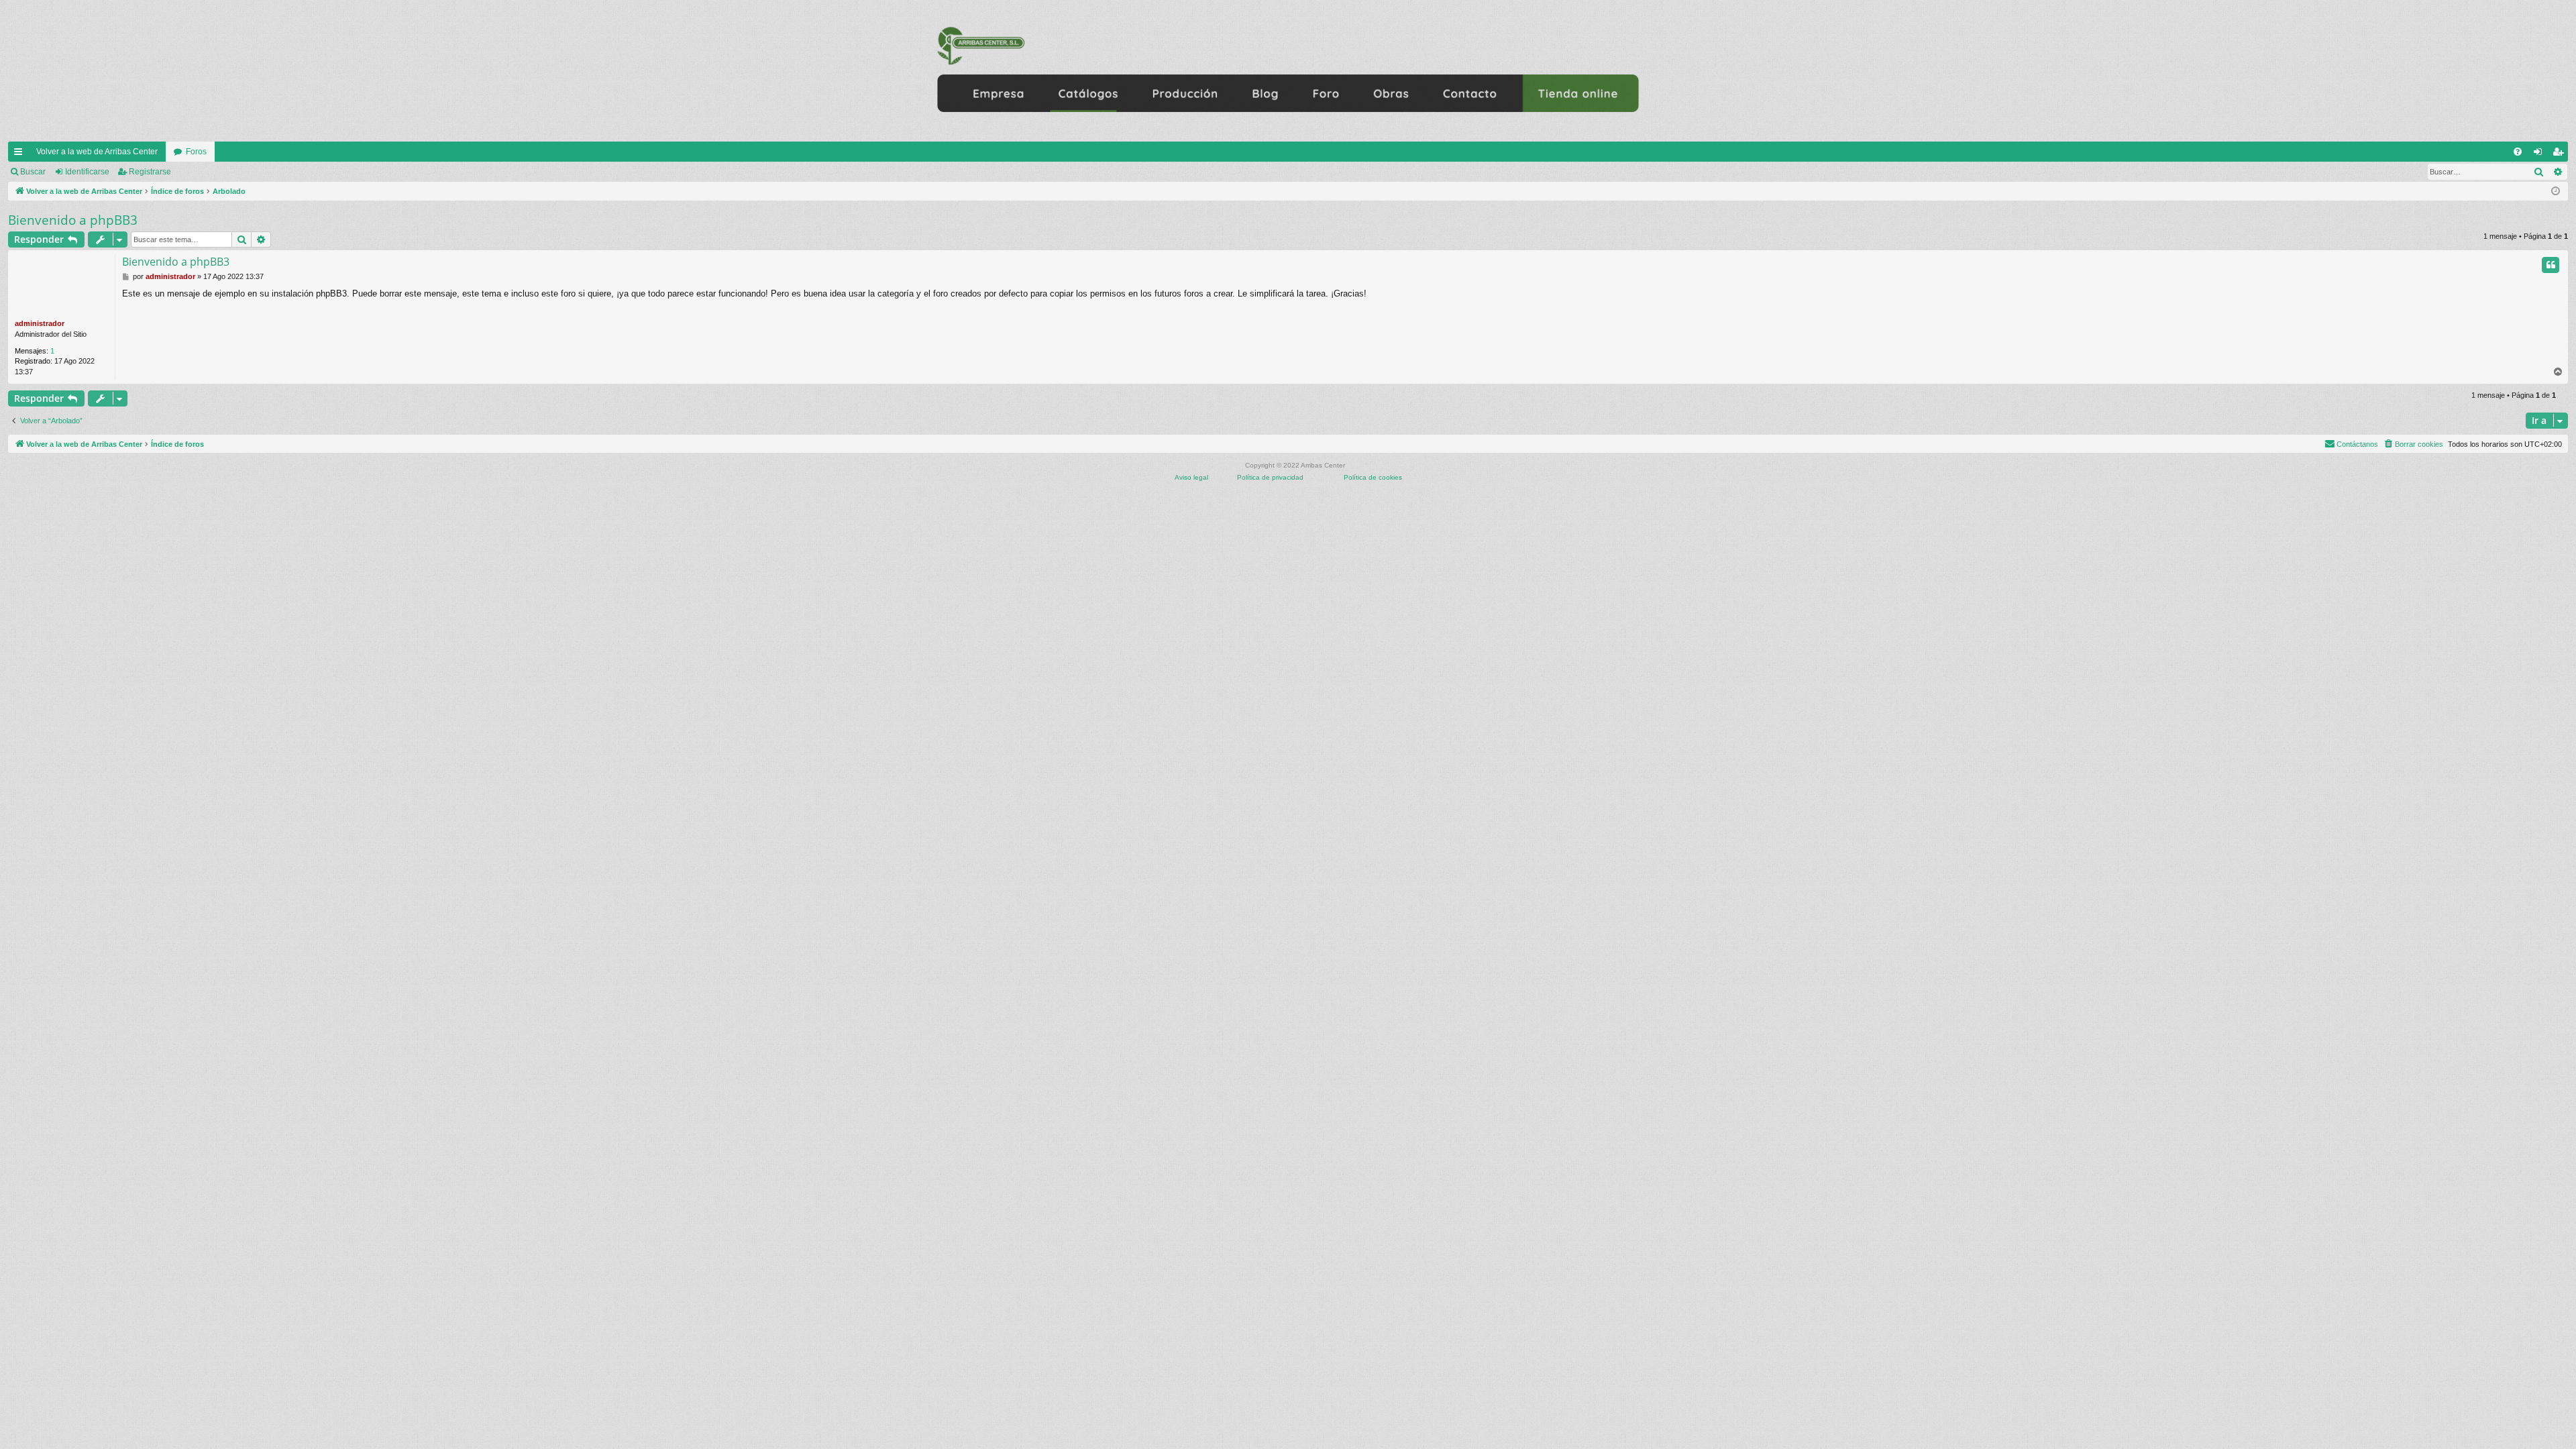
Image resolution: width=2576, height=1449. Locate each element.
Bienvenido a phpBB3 (73, 220)
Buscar (33, 172)
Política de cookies (1373, 477)
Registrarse (150, 172)
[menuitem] (2518, 152)
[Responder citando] (2551, 265)
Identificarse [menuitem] (2540, 154)
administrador (40, 323)
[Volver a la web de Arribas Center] (1288, 71)
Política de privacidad (1270, 477)
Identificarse (87, 172)
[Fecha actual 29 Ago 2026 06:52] (2556, 192)
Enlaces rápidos (21, 154)
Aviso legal (1191, 477)
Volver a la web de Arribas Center (97, 152)
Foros (196, 152)
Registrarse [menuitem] (2561, 154)
